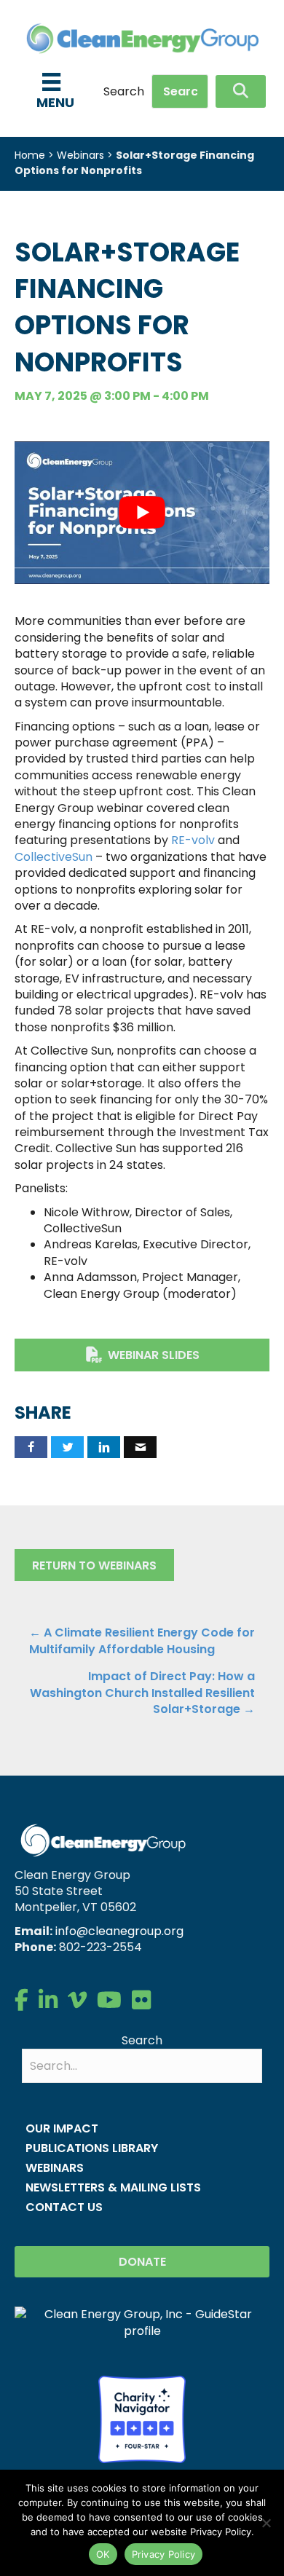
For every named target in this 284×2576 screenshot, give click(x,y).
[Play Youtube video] (142, 513)
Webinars (80, 155)
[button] (241, 91)
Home (30, 155)
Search (124, 92)
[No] (266, 2523)
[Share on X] (67, 1447)
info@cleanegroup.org (119, 1931)
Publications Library (92, 2148)
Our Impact (62, 2128)
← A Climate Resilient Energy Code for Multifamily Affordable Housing (142, 1641)
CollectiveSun (54, 857)
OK (103, 2554)
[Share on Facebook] (31, 1447)
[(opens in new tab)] (142, 2418)
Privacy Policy (164, 2554)
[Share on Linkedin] (104, 1447)
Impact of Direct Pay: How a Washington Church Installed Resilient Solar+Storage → (142, 1693)
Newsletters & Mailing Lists (113, 2187)
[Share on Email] (140, 1447)
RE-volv (193, 840)
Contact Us (64, 2207)
